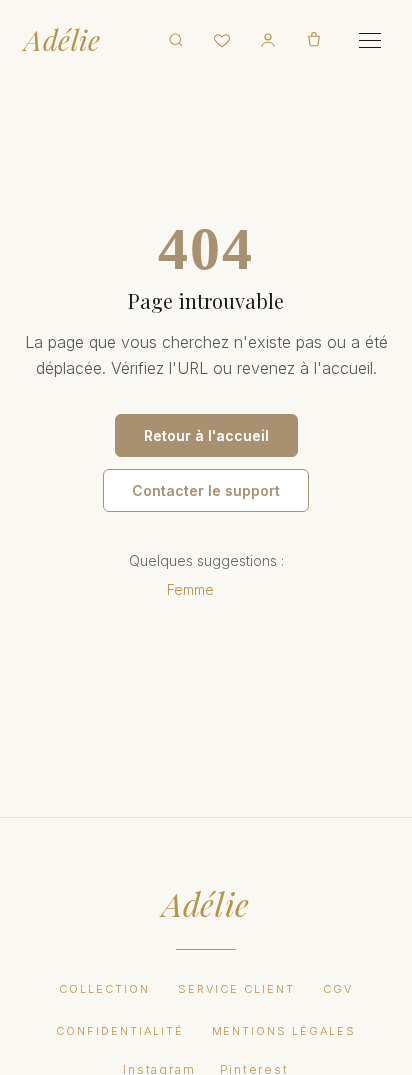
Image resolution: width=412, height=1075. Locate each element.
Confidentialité (120, 1031)
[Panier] (314, 40)
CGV (338, 989)
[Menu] (370, 40)
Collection (104, 989)
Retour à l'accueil (206, 435)
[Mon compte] (268, 40)
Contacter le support (206, 490)
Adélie (62, 40)
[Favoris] (222, 40)
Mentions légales (284, 1031)
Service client (236, 989)
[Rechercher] (176, 40)
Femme (190, 589)
